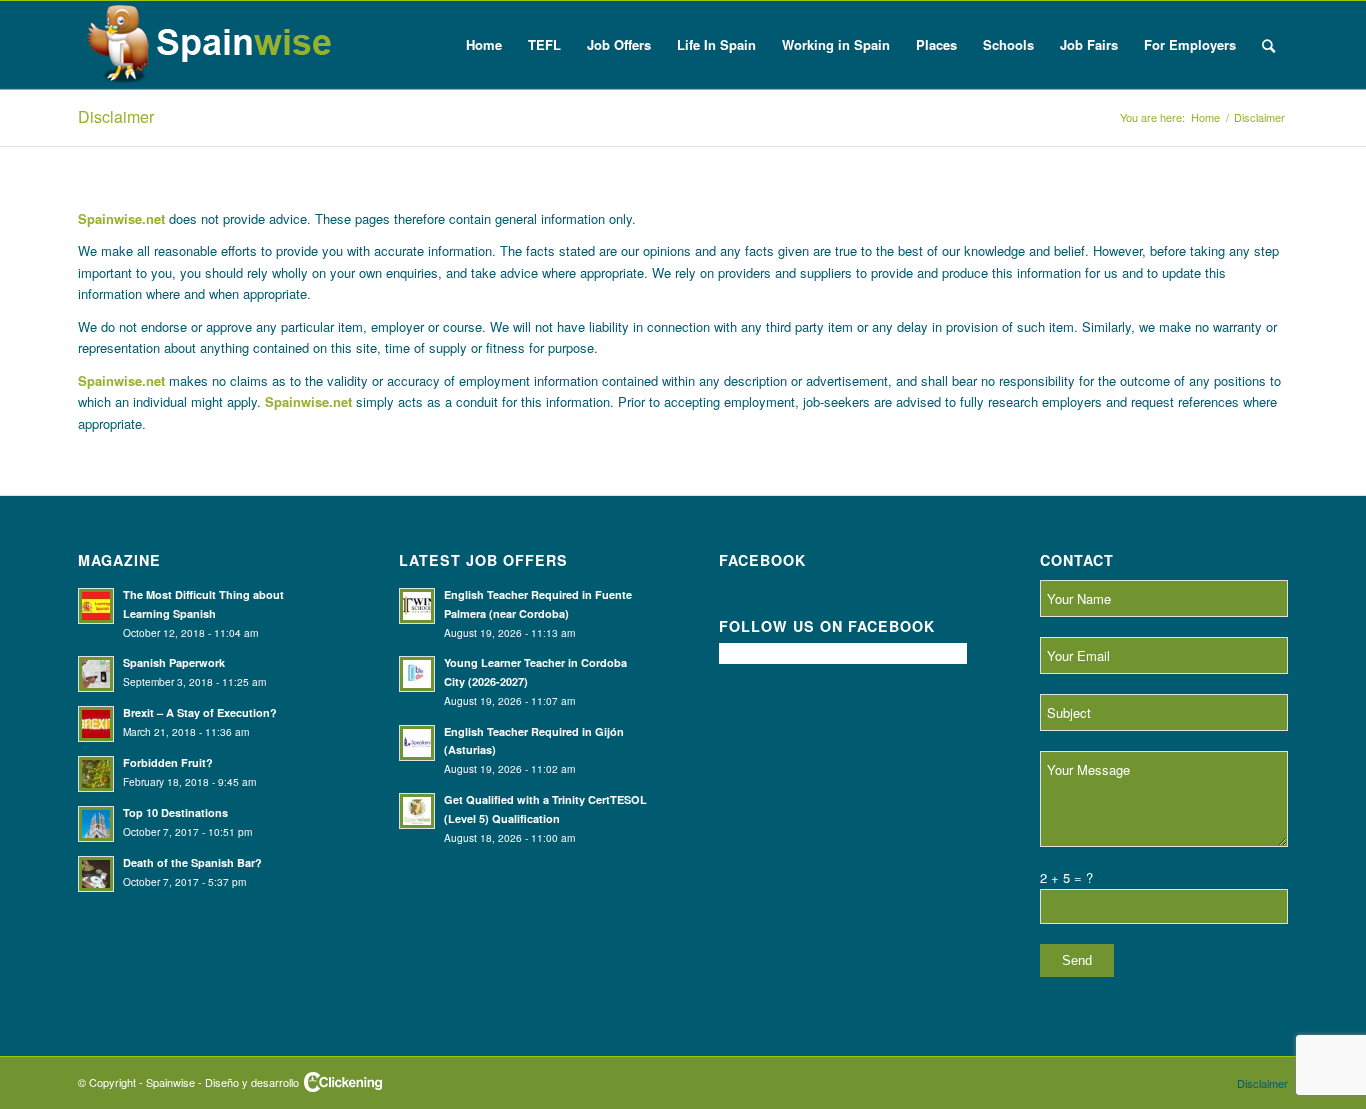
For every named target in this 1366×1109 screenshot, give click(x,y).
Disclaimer (116, 116)
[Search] (1268, 45)
